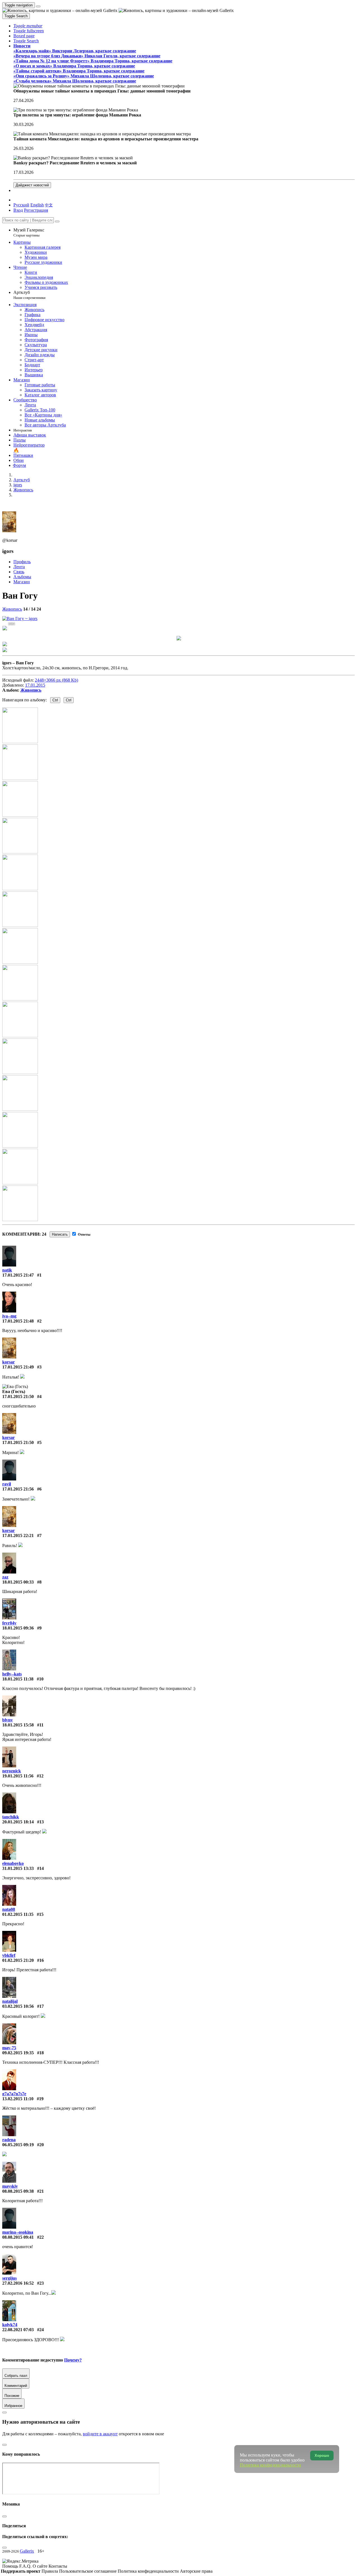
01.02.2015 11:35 (18, 1914)
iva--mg (9, 1316)
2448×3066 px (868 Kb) (56, 680)
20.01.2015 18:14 (18, 1822)
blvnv (8, 1720)
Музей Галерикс (29, 232)
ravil (7, 1484)
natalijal (10, 2001)
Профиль (22, 562)
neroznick (12, 1771)
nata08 (9, 1909)
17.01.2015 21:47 (18, 1275)
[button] (28, 26)
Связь (19, 572)
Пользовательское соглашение (88, 2571)
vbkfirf (9, 1955)
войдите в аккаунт (100, 2434)
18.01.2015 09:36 (18, 1628)
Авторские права (196, 2571)
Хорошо (322, 2456)
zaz (5, 1577)
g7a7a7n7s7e (14, 2094)
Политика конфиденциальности (149, 2571)
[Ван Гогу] (20, 619)
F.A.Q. (26, 2566)
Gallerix (27, 2551)
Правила (50, 2571)
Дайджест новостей (32, 185)
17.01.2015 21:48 (18, 1321)
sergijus (9, 2278)
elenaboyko (13, 1863)
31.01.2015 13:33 (18, 1868)
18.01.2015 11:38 (18, 1679)
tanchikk (11, 1817)
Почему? (73, 2360)
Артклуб (29, 295)
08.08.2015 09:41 (18, 2237)
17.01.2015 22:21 (18, 1535)
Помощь (11, 2566)
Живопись (12, 609)
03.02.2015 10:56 (18, 2006)
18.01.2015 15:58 (18, 1725)
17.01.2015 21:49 (18, 1367)
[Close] (57, 221)
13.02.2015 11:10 (18, 2099)
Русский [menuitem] (21, 205)
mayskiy (10, 2186)
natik (7, 1270)
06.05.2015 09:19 (18, 2145)
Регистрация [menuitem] (36, 210)
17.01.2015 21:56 (18, 1489)
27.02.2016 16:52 (18, 2283)
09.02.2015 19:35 (18, 2053)
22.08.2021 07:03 (18, 2330)
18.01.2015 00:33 (18, 1582)
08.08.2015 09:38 (18, 2191)
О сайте (41, 2566)
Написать (60, 1234)
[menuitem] (49, 205)
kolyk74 (10, 2325)
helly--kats (12, 1674)
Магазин (22, 582)
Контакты (58, 2566)
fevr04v (9, 1623)
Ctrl (55, 700)
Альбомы (22, 577)
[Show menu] (38, 6)
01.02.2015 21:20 (18, 1960)
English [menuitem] (37, 205)
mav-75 (9, 2048)
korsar (9, 1362)
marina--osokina (18, 2232)
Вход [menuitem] (18, 210)
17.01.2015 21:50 (18, 1396)
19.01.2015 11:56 (18, 1776)
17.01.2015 (35, 685)
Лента (19, 567)
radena (9, 2140)
